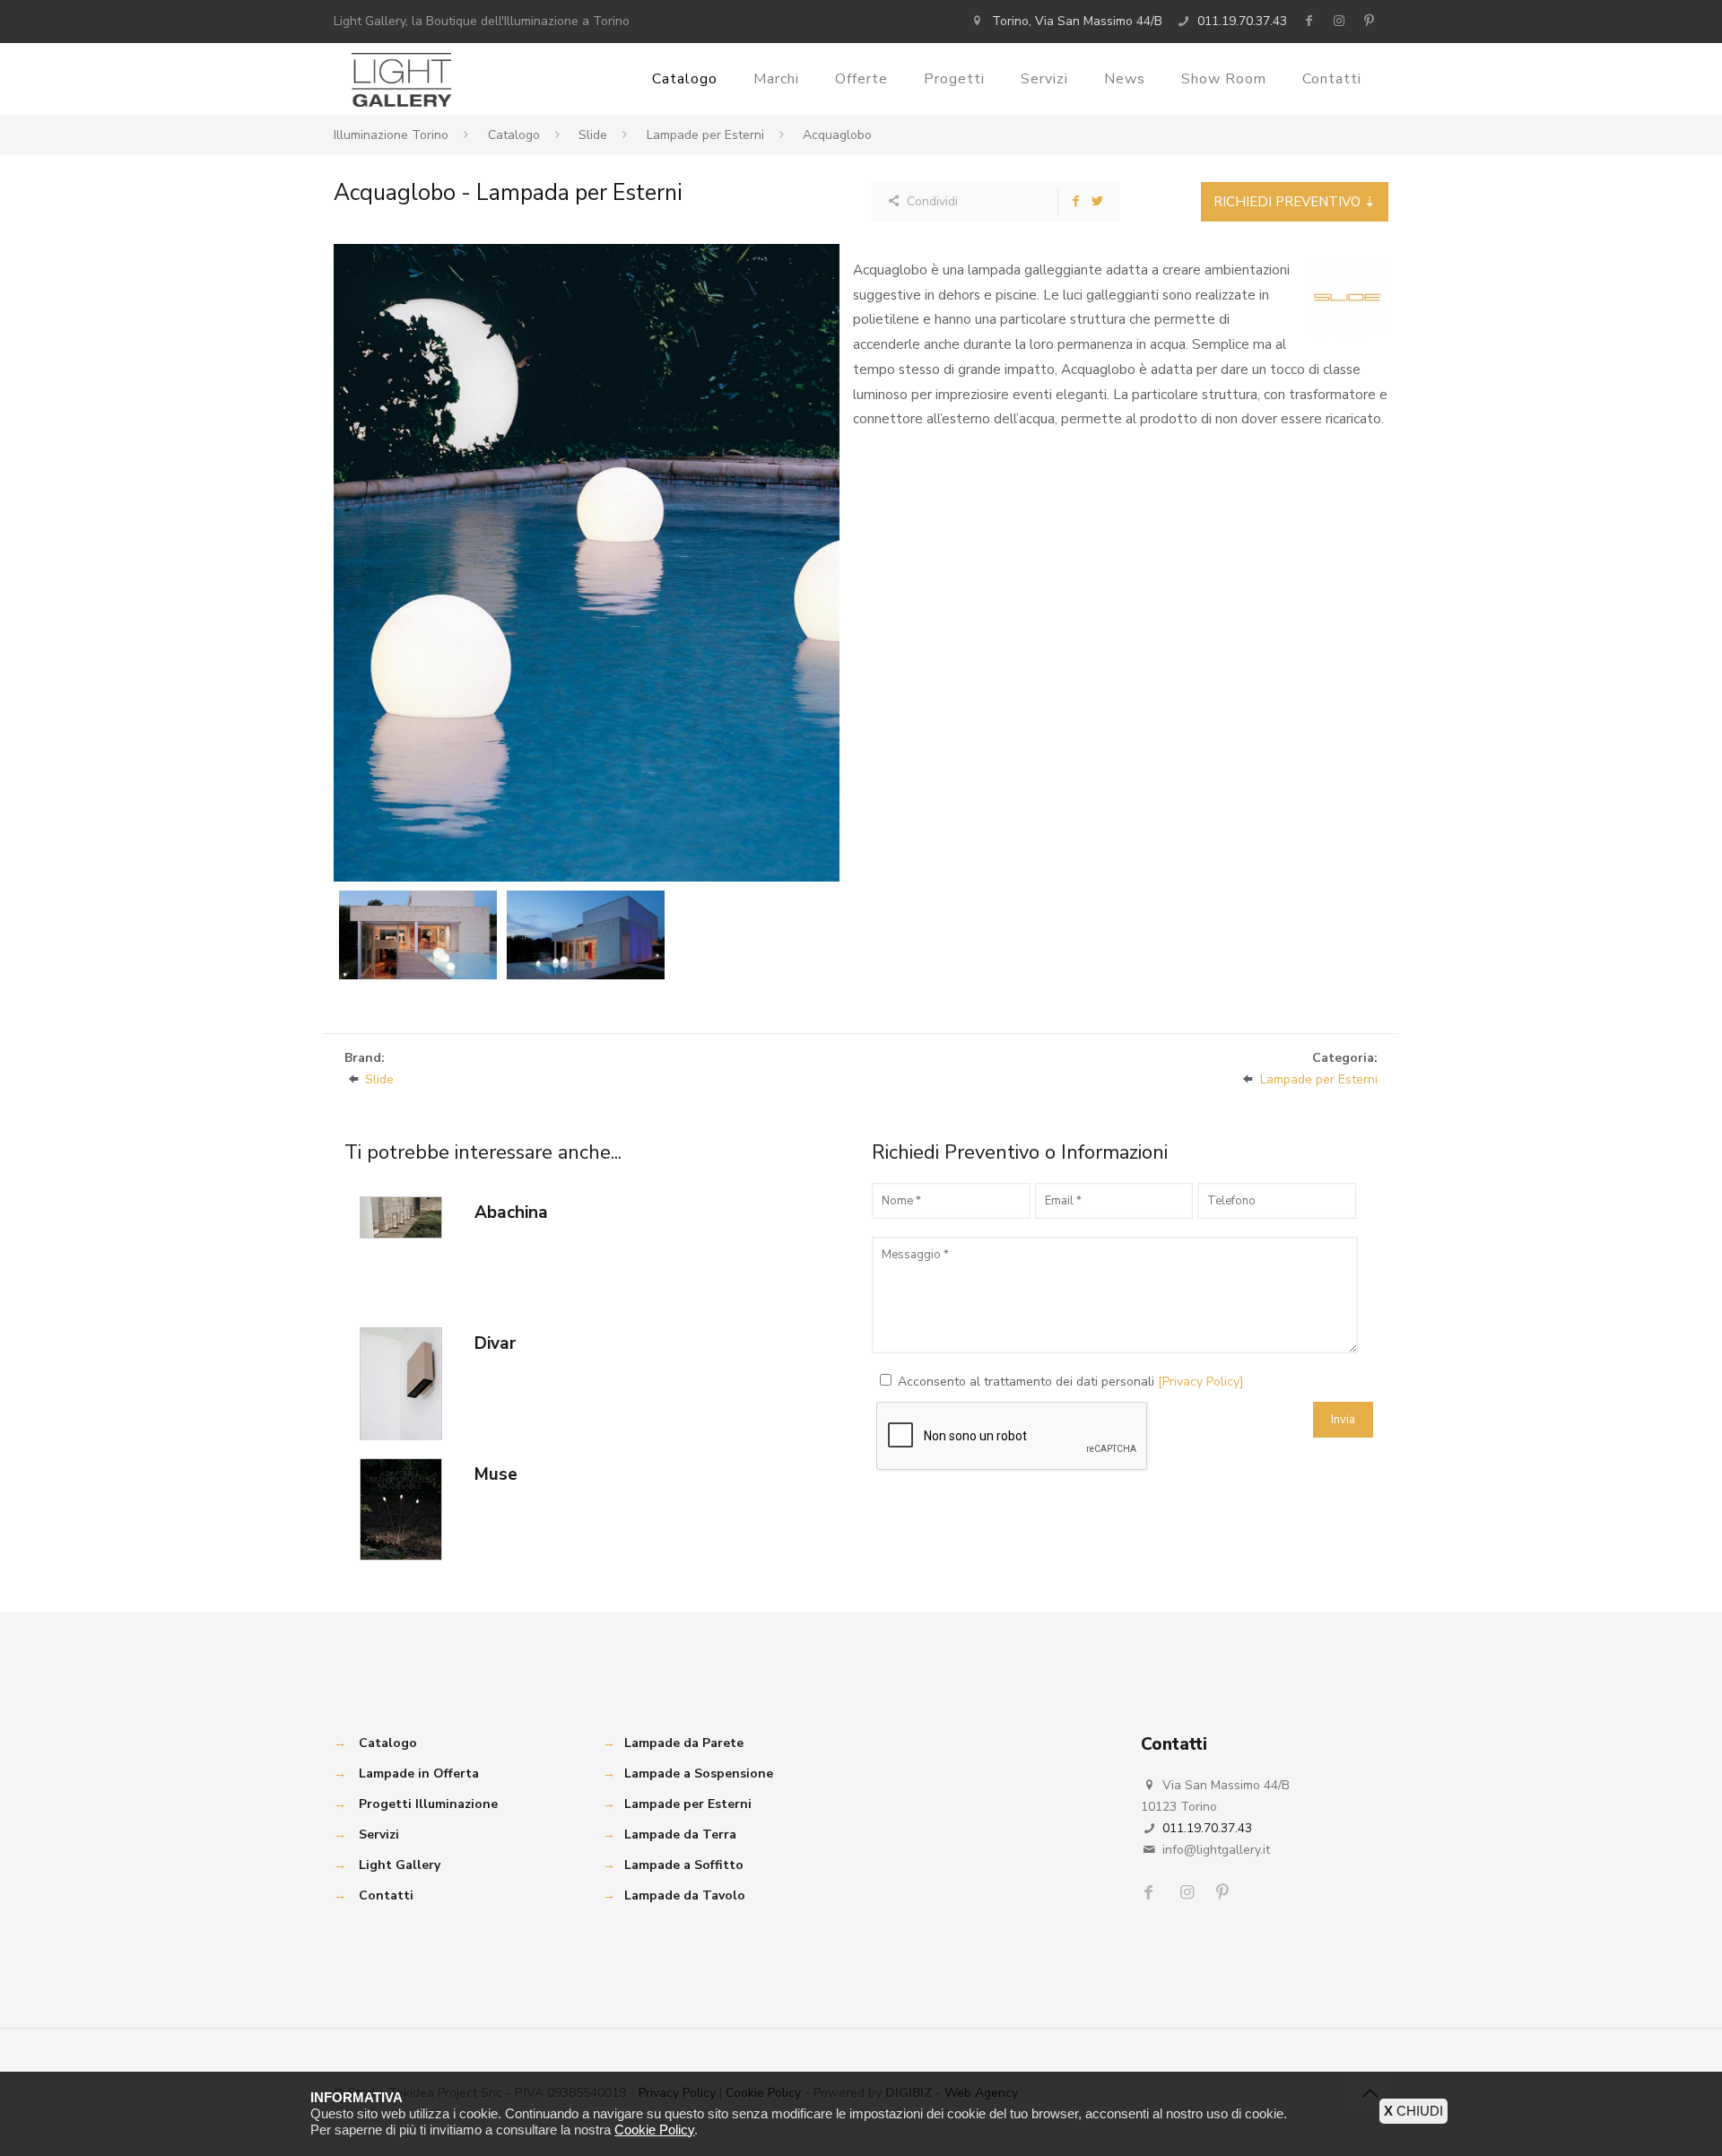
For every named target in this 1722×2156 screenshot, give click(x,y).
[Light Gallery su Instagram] (1339, 21)
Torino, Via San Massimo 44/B (1077, 21)
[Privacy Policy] (1201, 1382)
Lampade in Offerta (419, 1773)
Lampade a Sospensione (699, 1773)
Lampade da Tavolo (685, 1895)
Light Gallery (400, 1865)
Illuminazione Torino (391, 135)
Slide (593, 135)
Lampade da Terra (680, 1834)
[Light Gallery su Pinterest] (1369, 21)
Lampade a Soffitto (684, 1865)
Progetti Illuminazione (428, 1804)
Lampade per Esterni (705, 135)
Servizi (379, 1834)
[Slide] (1348, 297)
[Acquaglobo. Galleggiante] (587, 563)
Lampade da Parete (684, 1743)
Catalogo (514, 135)
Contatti (386, 1895)
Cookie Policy (654, 2130)
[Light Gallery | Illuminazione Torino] (401, 79)
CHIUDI (1413, 2111)
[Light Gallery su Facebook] (1309, 21)
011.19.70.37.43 (1242, 21)
